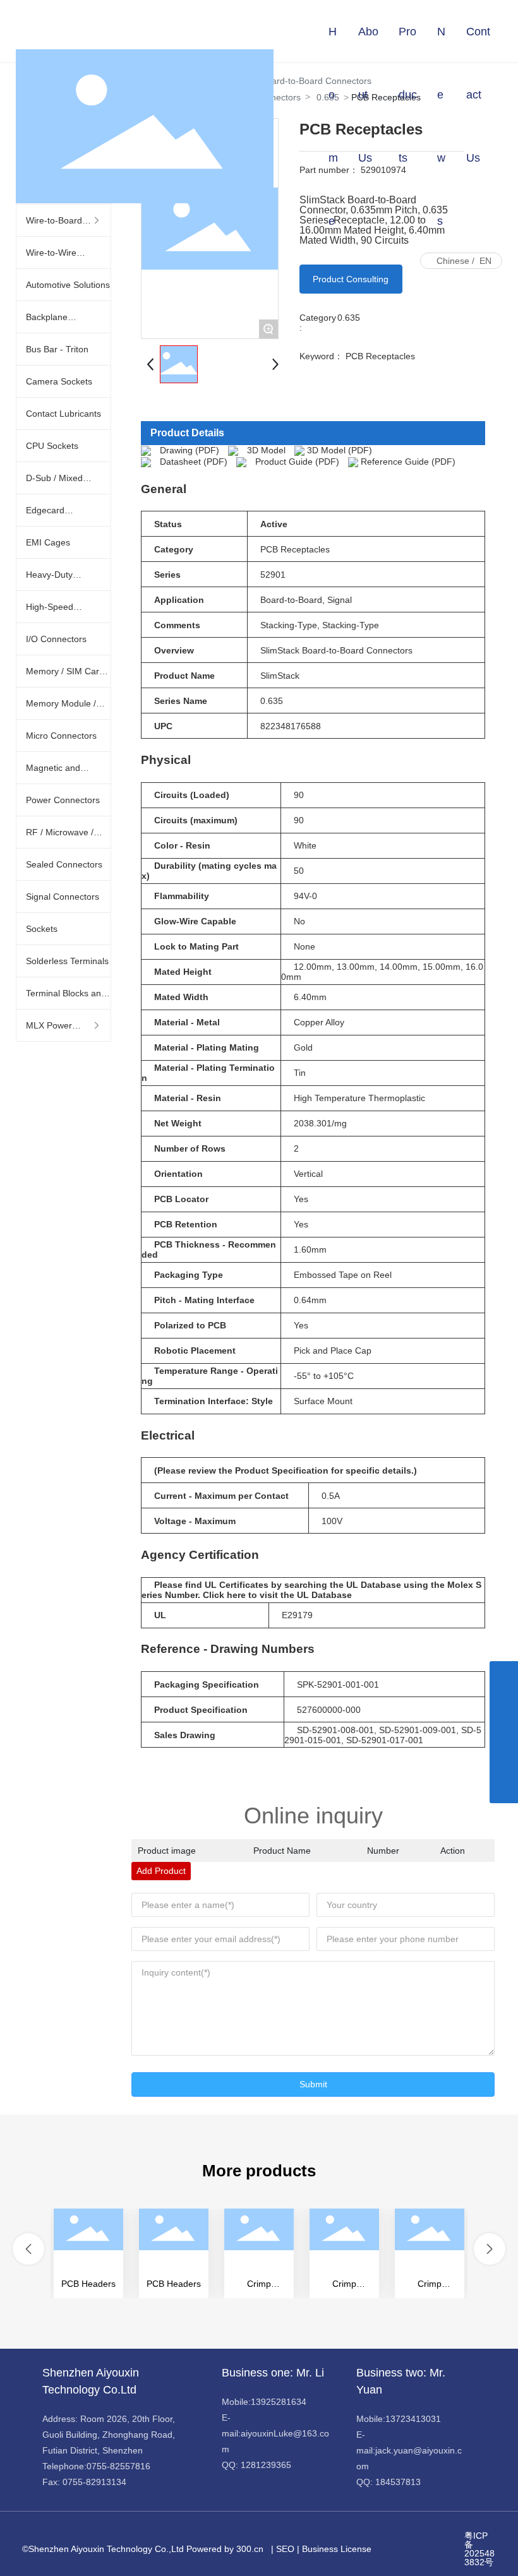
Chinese (453, 261)
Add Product (161, 1871)
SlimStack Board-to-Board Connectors (336, 650)
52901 (273, 575)
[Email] (504, 1732)
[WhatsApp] (504, 1675)
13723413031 (413, 2419)
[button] (28, 2249)
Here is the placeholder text (88, 2253)
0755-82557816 (118, 2466)
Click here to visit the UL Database (277, 1595)
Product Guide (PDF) (297, 462)
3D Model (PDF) (340, 450)
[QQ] (504, 1704)
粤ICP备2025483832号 (479, 2549)
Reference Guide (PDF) (408, 462)
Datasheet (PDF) (194, 462)
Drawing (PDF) (190, 450)
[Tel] (504, 1761)
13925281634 (279, 2402)
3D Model (266, 450)
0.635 (349, 318)
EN (485, 261)
